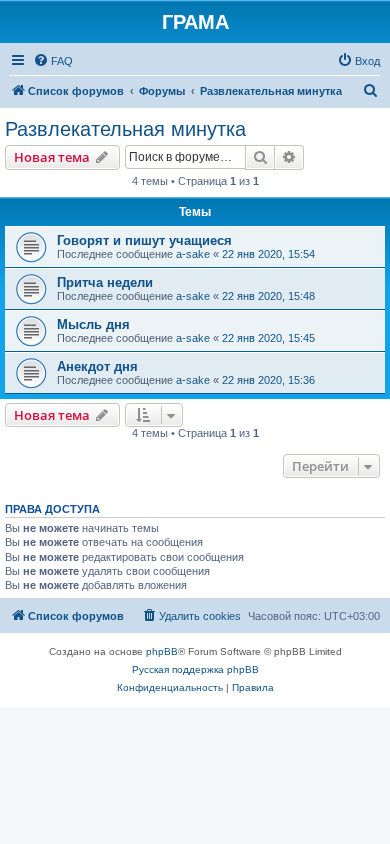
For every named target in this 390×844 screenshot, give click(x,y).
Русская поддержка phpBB (195, 669)
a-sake (193, 254)
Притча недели (105, 282)
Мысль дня (93, 324)
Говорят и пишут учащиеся (144, 240)
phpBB (162, 651)
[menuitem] (53, 61)
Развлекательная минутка (125, 129)
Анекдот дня (97, 366)
